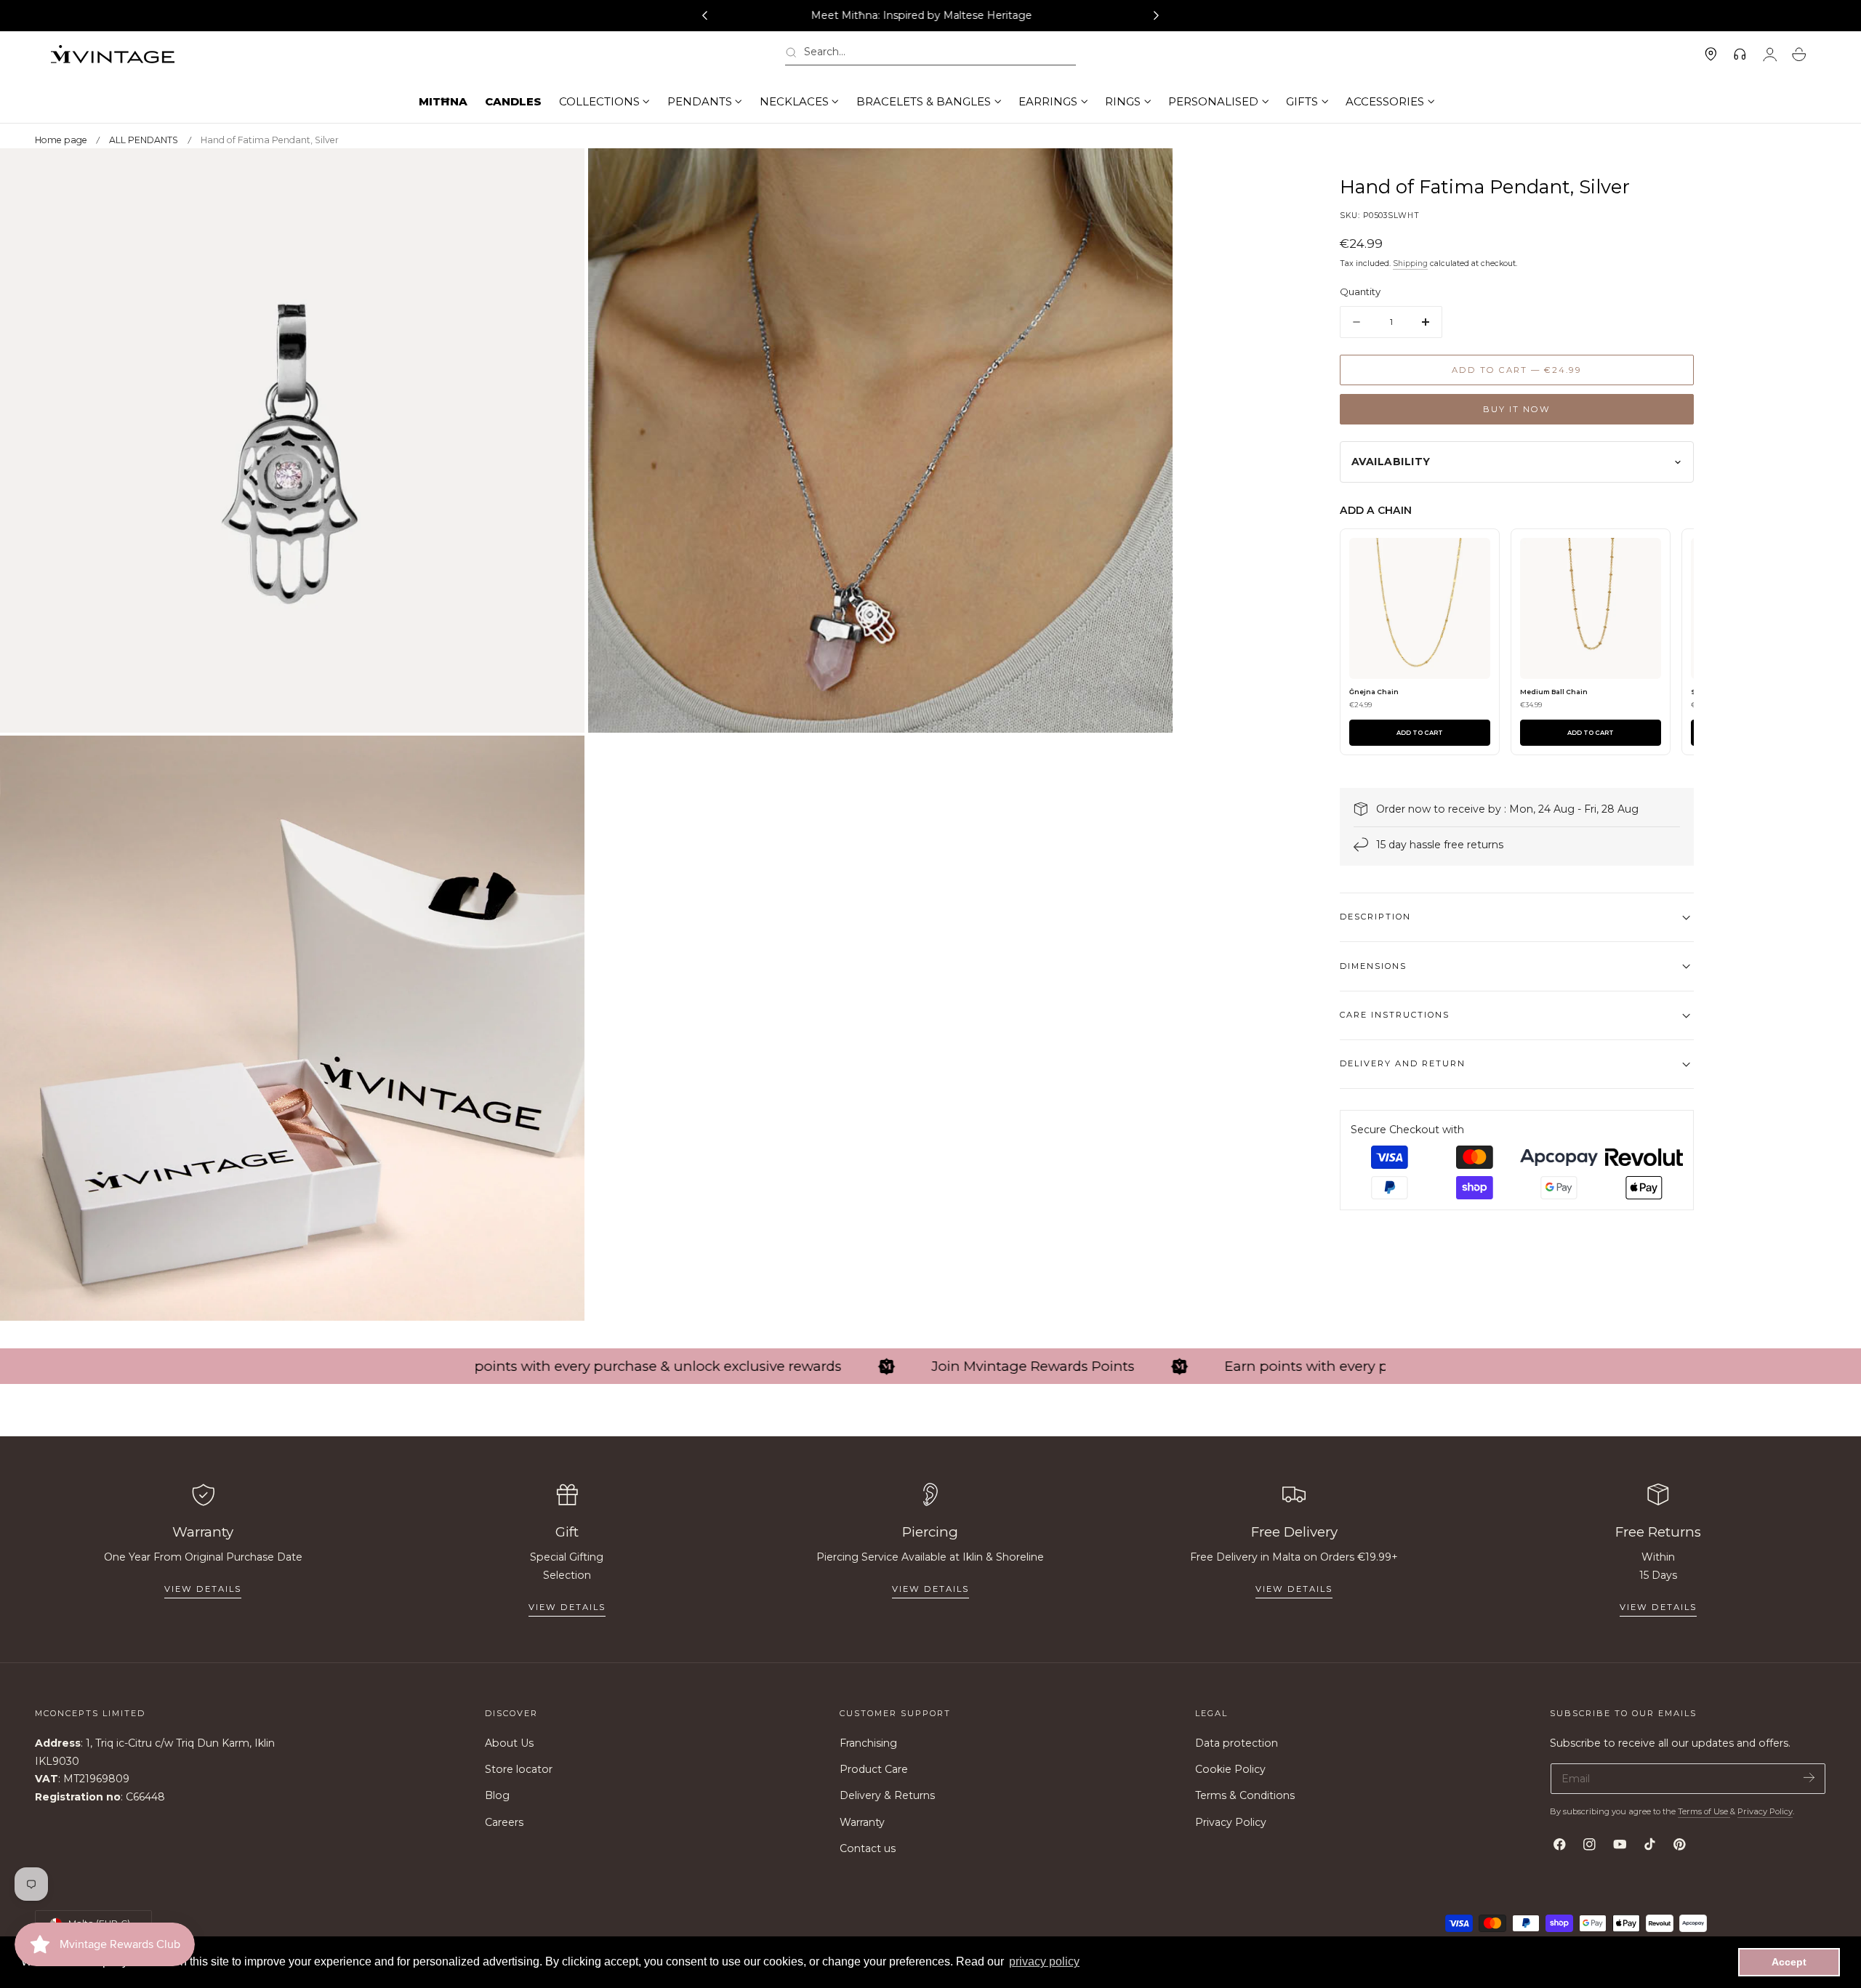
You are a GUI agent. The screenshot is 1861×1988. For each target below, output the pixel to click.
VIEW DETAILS (567, 1607)
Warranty (862, 1822)
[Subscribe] (1809, 1778)
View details (203, 1589)
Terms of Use (1704, 1811)
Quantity (1360, 292)
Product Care (874, 1770)
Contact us (868, 1848)
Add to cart (1420, 733)
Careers (504, 1822)
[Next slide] (1157, 16)
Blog (497, 1796)
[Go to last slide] (704, 16)
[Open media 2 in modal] (1147, 174)
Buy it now (1517, 409)
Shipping (1410, 264)
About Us (509, 1743)
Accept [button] (1789, 1962)
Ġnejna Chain (1374, 692)
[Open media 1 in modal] (559, 174)
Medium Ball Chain (1554, 692)
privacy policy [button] (1044, 1961)
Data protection (1237, 1743)
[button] (930, 55)
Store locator (519, 1770)
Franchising (868, 1743)
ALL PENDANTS (144, 140)
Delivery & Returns (887, 1796)
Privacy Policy (1231, 1822)
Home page (61, 140)
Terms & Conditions (1245, 1796)
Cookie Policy (1230, 1770)
